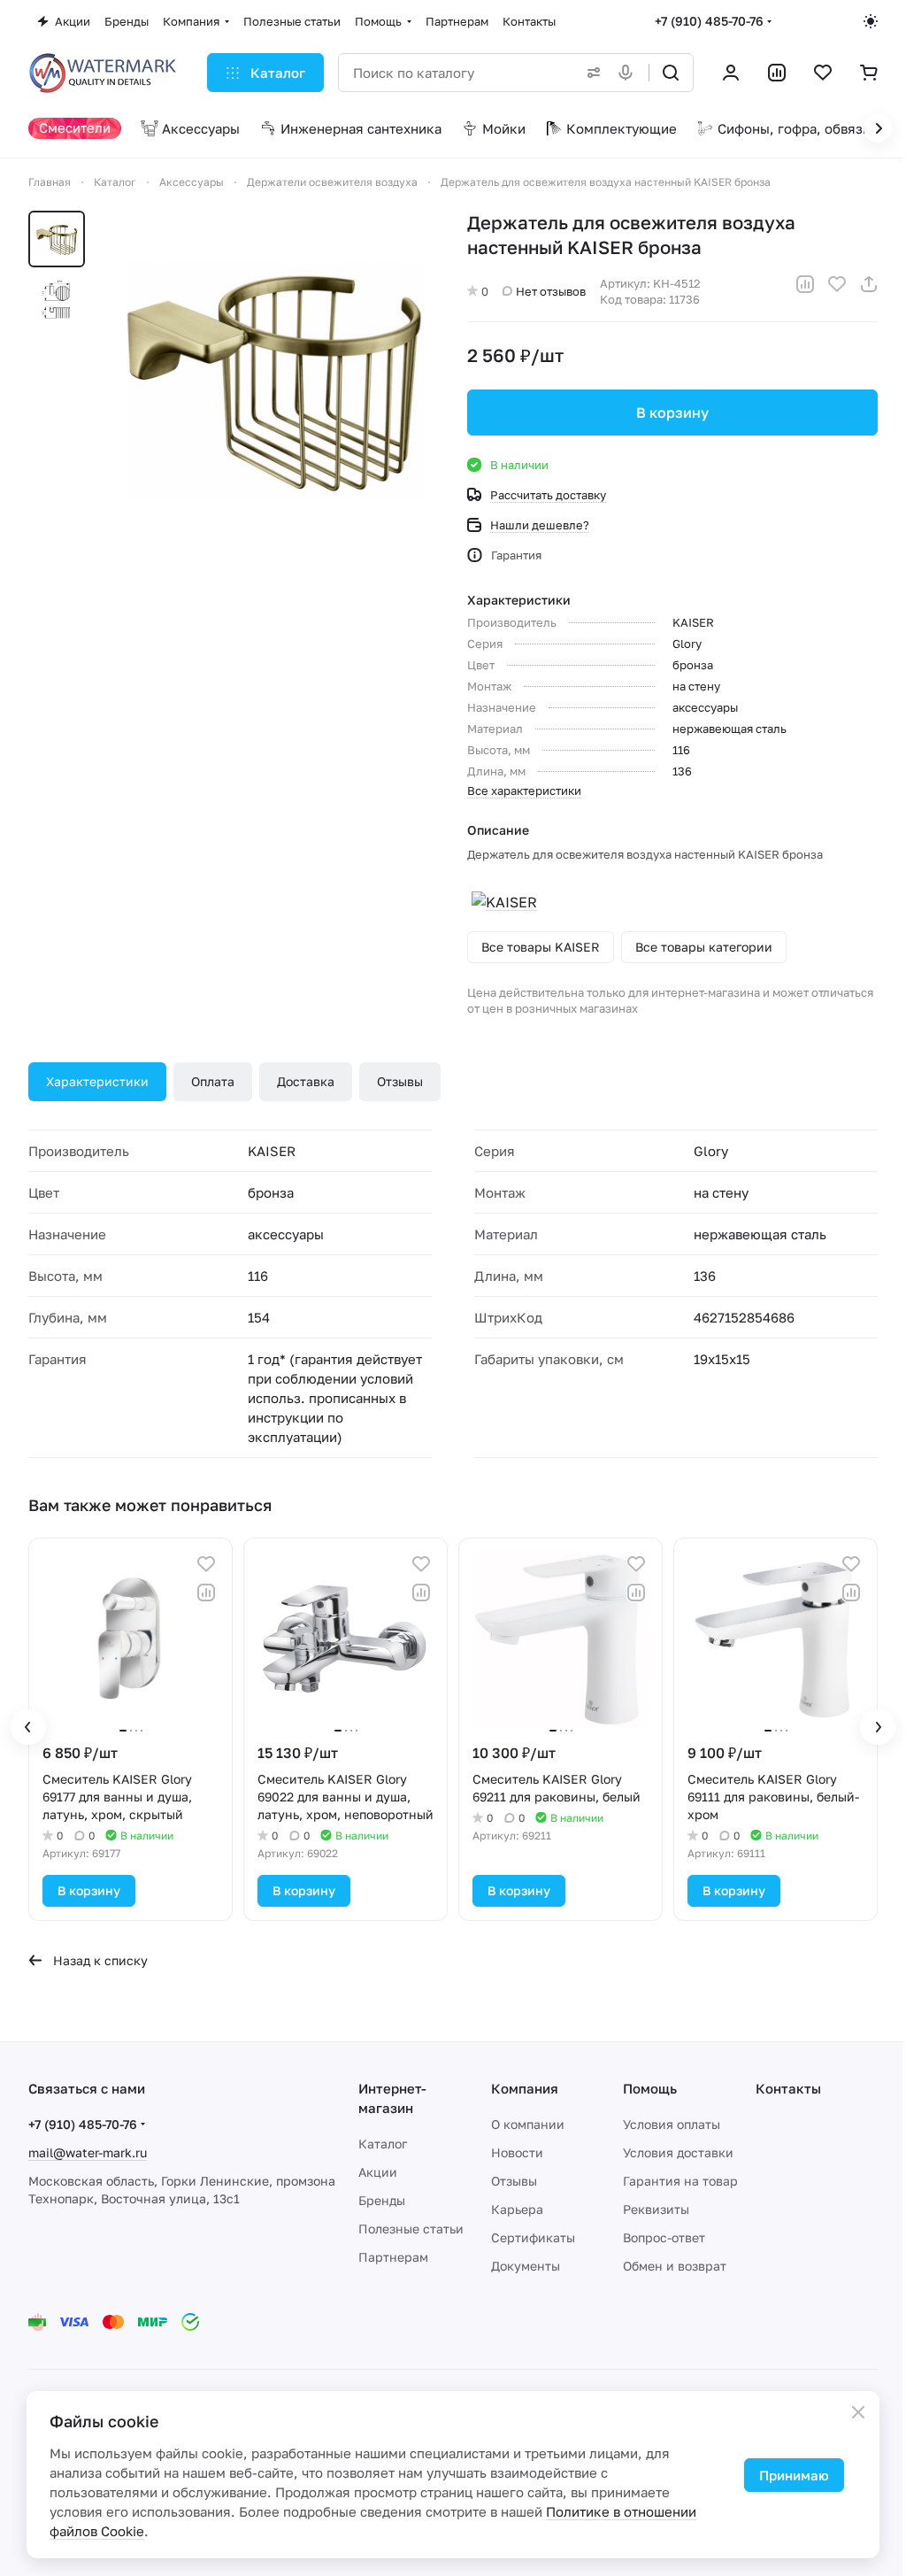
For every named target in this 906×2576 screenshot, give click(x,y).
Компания (525, 2088)
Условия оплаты (672, 2124)
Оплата (213, 1081)
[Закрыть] (858, 2412)
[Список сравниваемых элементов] (777, 73)
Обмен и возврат (675, 2266)
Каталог (383, 2144)
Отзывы (400, 1081)
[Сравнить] (805, 284)
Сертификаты (533, 2237)
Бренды (382, 2200)
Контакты (788, 2088)
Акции (378, 2172)
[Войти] (731, 73)
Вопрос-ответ (664, 2237)
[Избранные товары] (823, 73)
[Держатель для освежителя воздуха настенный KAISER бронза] (273, 377)
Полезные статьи (411, 2229)
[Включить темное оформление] (871, 21)
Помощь (650, 2088)
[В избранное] (837, 284)
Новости (517, 2152)
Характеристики (97, 1081)
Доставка (306, 1081)
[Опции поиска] (590, 73)
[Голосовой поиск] (629, 73)
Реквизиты (656, 2209)
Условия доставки (678, 2152)
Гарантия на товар (680, 2181)
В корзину (672, 413)
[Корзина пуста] (869, 73)
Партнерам (393, 2257)
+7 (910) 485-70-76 (709, 21)
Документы (526, 2266)
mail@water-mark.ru (88, 2152)
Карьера (517, 2209)
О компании (528, 2124)
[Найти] (671, 73)
